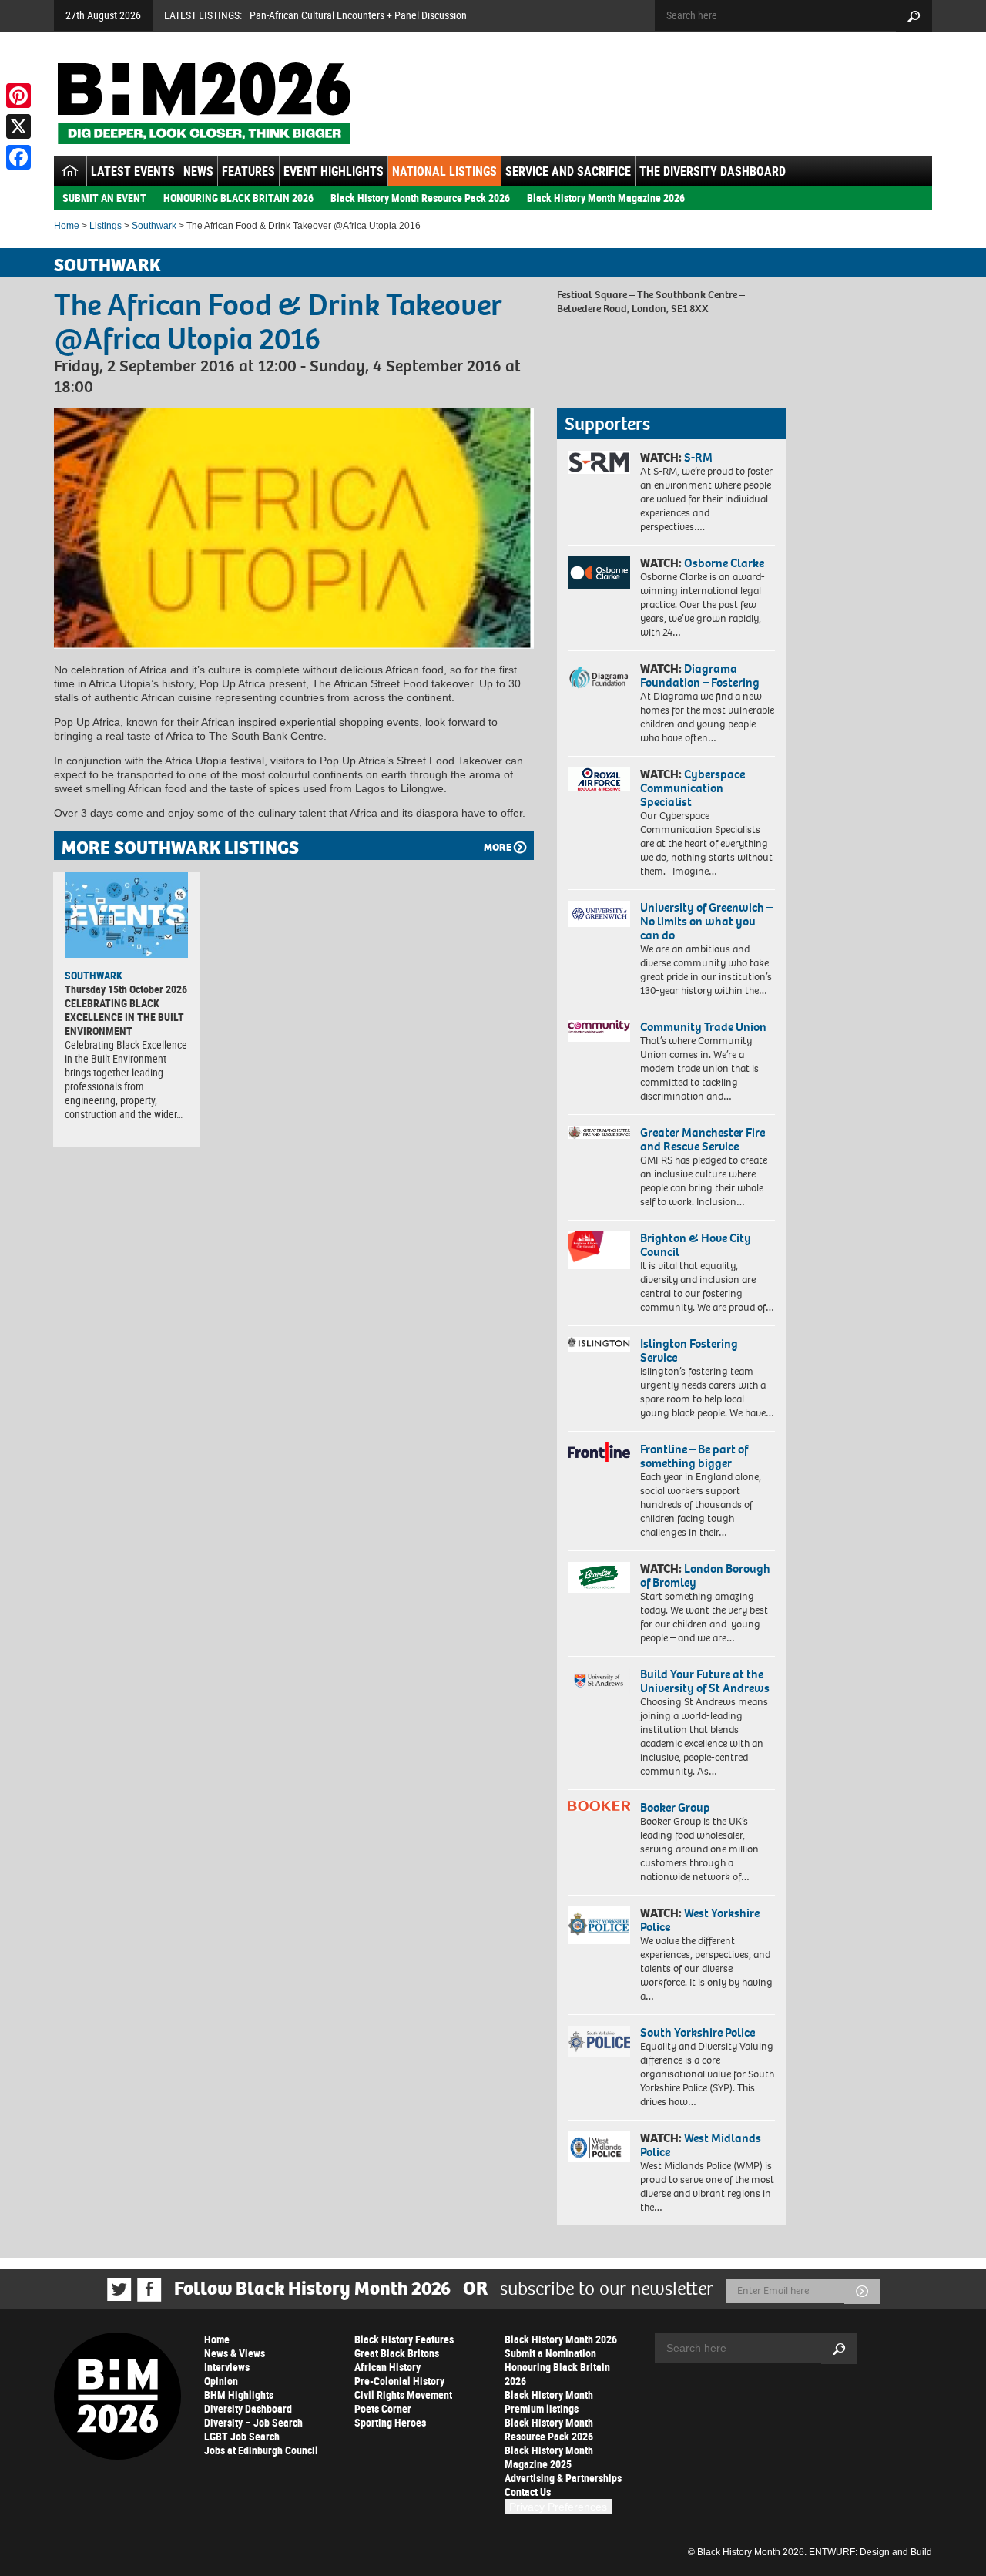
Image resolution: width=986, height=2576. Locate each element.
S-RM (698, 457)
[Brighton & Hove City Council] (599, 1250)
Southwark (154, 226)
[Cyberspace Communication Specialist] (599, 780)
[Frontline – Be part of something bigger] (599, 1453)
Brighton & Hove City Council (696, 1245)
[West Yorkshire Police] (599, 1925)
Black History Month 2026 (561, 2339)
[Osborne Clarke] (599, 573)
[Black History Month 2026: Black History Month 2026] (204, 103)
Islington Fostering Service (689, 1350)
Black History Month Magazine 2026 (606, 198)
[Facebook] (18, 157)
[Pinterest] (18, 96)
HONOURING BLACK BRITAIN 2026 (238, 198)
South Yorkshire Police (698, 2032)
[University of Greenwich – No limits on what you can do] (599, 914)
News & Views (235, 2353)
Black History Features (404, 2339)
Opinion (221, 2381)
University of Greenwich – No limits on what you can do (706, 921)
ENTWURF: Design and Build (870, 2552)
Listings (106, 226)
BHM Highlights (239, 2395)
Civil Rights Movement (403, 2395)
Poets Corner (383, 2408)
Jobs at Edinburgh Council (261, 2450)
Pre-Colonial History (399, 2381)
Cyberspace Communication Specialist (693, 788)
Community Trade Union (703, 1027)
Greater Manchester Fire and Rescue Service (703, 1139)
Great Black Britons (397, 2353)
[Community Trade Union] (599, 1031)
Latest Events (133, 171)
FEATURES (248, 171)
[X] (18, 126)
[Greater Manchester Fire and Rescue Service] (599, 1133)
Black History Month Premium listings (549, 2401)
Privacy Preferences (558, 2507)
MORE (498, 847)
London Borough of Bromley (705, 1575)
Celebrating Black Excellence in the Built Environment (124, 1017)
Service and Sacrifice (568, 171)
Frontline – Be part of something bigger (694, 1456)
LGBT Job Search (242, 2436)
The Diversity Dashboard (713, 171)
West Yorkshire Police (700, 1920)
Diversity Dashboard (248, 2408)
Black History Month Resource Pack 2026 (420, 198)
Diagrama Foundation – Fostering (700, 675)
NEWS (198, 171)
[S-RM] (599, 462)
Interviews (227, 2367)
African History (387, 2367)
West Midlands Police (701, 2145)
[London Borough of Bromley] (599, 1577)
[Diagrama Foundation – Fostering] (599, 677)
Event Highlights (334, 171)
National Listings (444, 171)
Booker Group (676, 1807)
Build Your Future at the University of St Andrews (705, 1681)
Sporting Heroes (390, 2422)
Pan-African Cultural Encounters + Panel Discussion (358, 15)
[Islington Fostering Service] (599, 1344)
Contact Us (528, 2492)
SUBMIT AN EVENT (104, 198)
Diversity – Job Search (253, 2422)
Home (67, 226)
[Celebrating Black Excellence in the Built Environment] (126, 915)
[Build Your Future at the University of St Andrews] (599, 1681)
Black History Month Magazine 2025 (549, 2457)
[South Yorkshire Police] (599, 2042)
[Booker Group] (599, 1806)
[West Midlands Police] (599, 2147)
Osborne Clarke (724, 563)
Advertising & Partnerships (563, 2478)
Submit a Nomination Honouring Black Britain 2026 (557, 2367)
